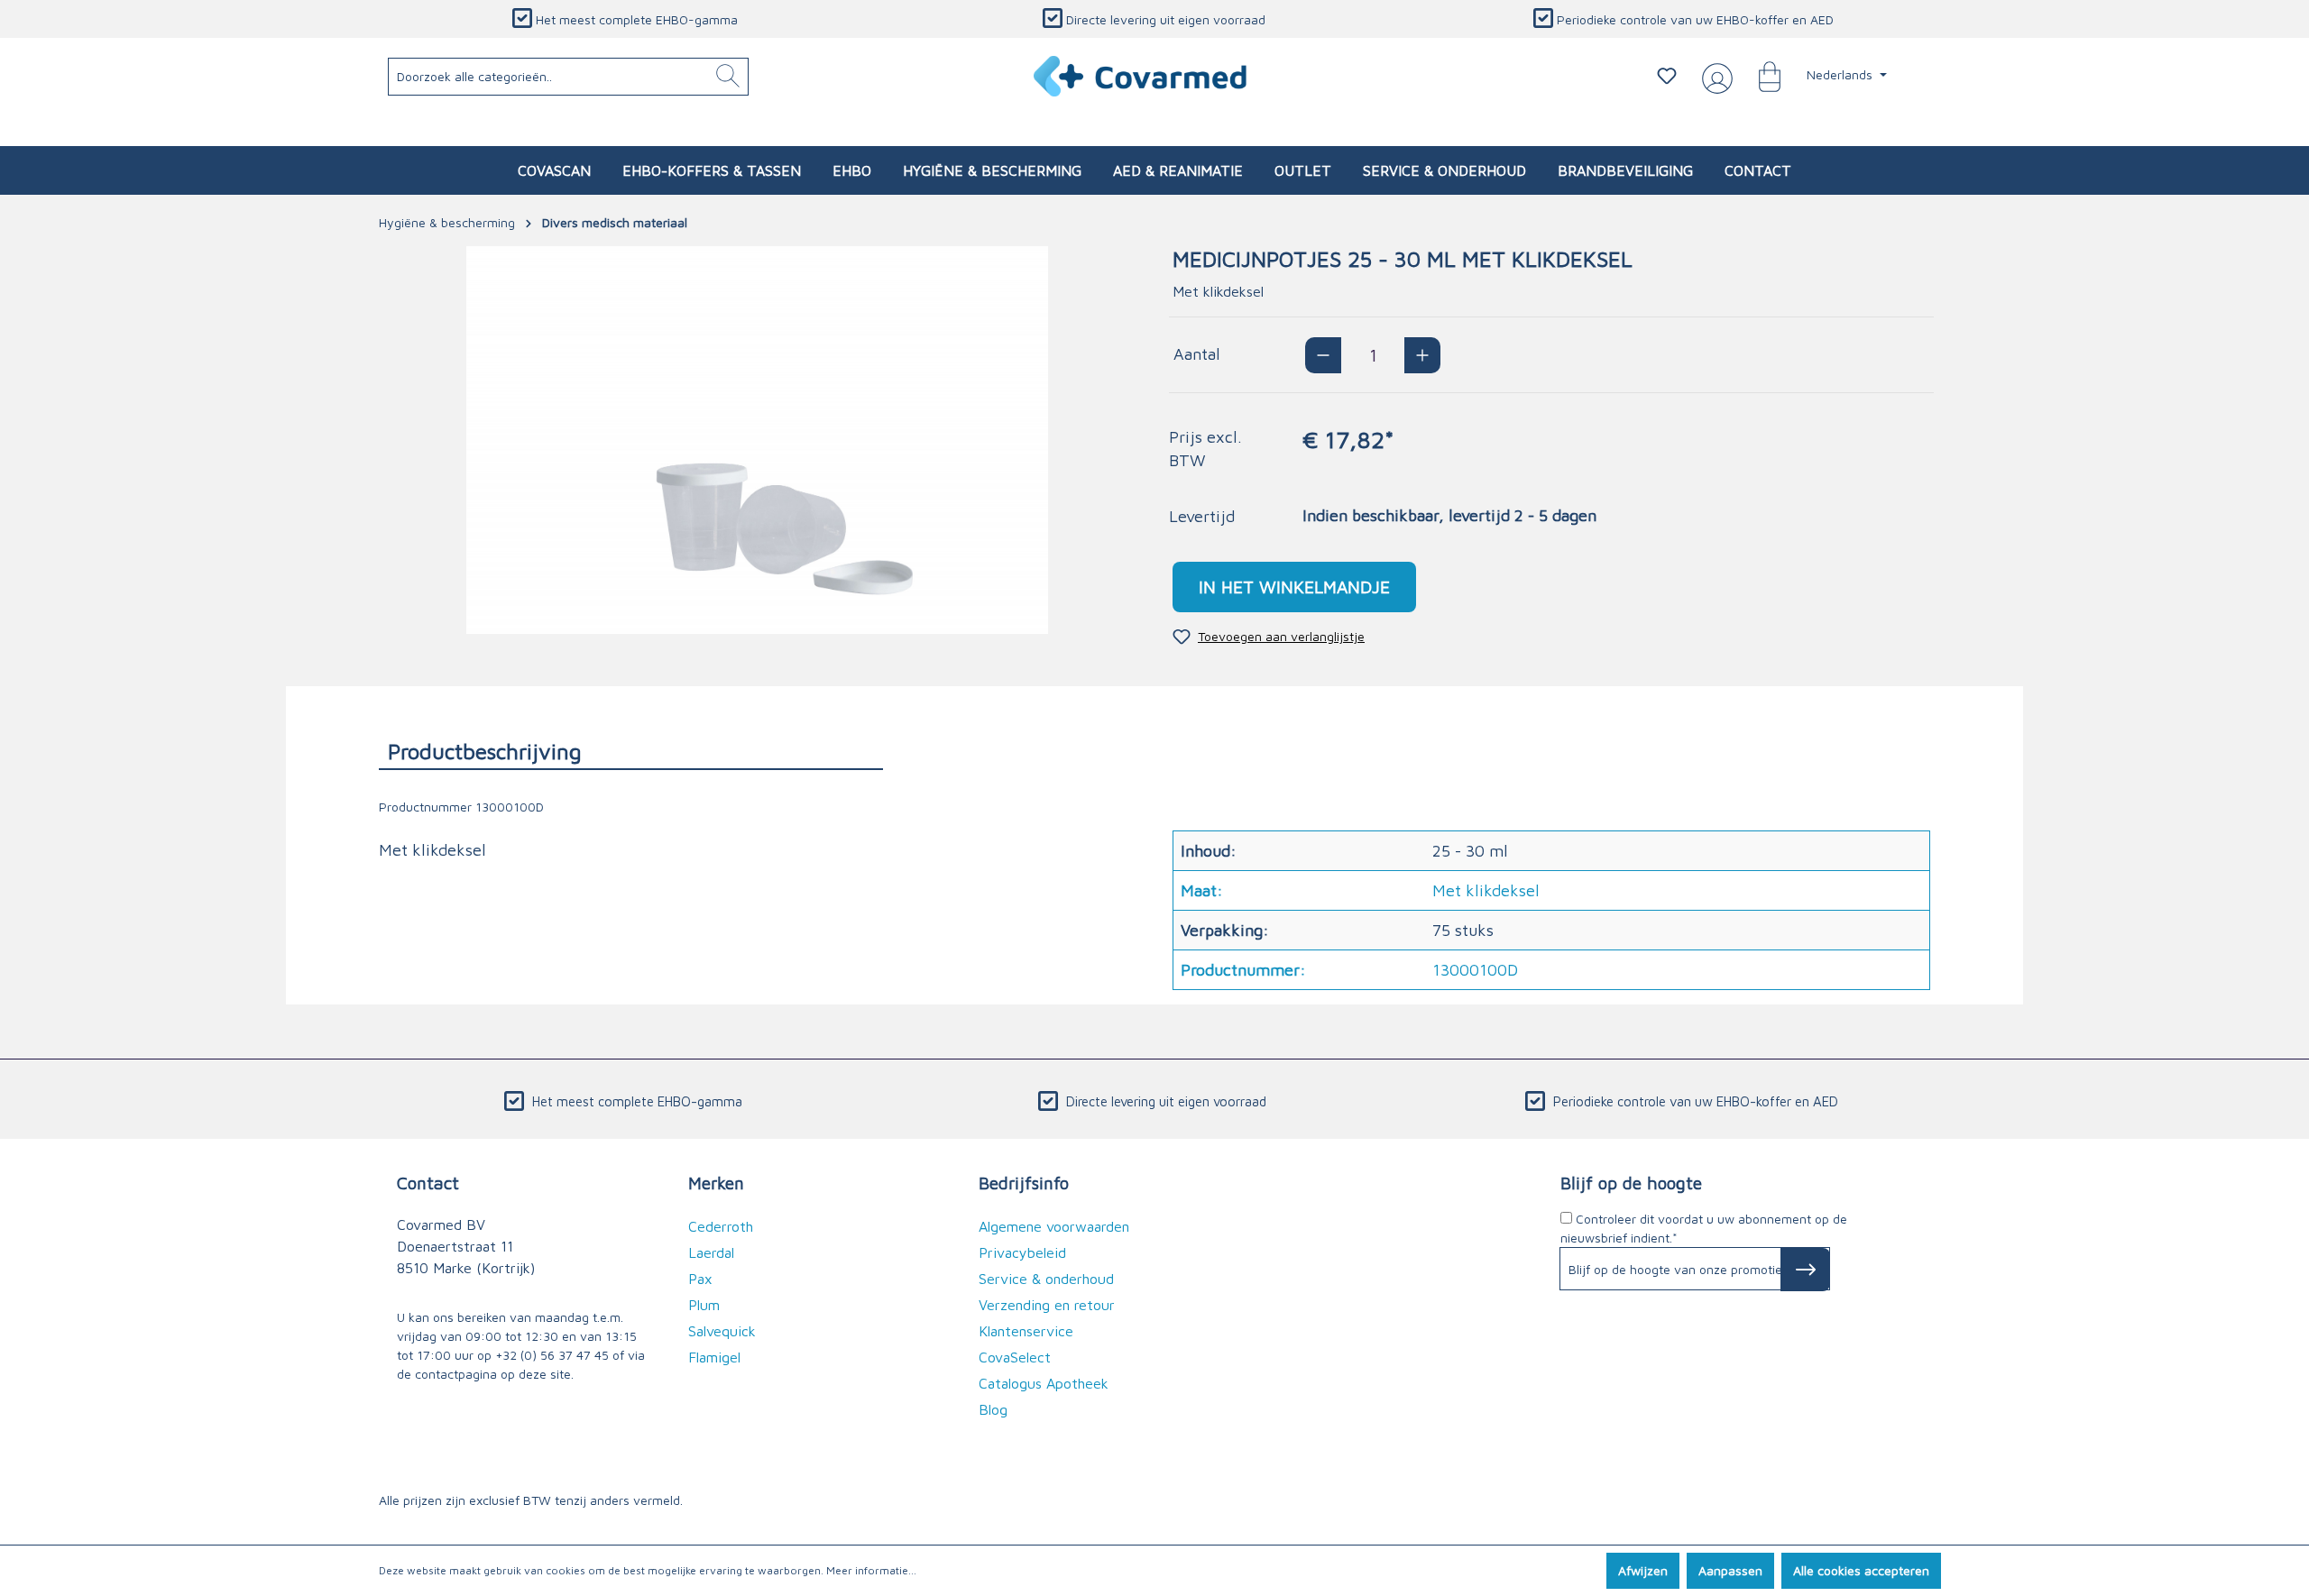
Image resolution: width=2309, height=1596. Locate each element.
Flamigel (714, 1357)
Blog (993, 1409)
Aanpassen (1730, 1570)
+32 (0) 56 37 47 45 (552, 1355)
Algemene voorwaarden (1054, 1226)
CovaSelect (1015, 1357)
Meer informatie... (871, 1570)
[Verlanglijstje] (1667, 76)
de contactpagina (447, 1374)
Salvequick (722, 1331)
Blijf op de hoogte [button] (1631, 1183)
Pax (700, 1279)
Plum (704, 1305)
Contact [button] (428, 1183)
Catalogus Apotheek (1044, 1383)
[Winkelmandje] (1761, 76)
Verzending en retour (1047, 1305)
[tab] (631, 751)
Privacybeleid (1022, 1252)
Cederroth (721, 1226)
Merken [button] (716, 1183)
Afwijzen (1643, 1570)
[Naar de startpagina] (1141, 76)
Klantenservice (1026, 1331)
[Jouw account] (1714, 77)
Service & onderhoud (1046, 1279)
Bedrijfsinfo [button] (1024, 1183)
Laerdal (711, 1252)
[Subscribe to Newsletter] (1805, 1270)
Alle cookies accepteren (1861, 1570)
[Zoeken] (728, 77)
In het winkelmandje (1294, 587)
